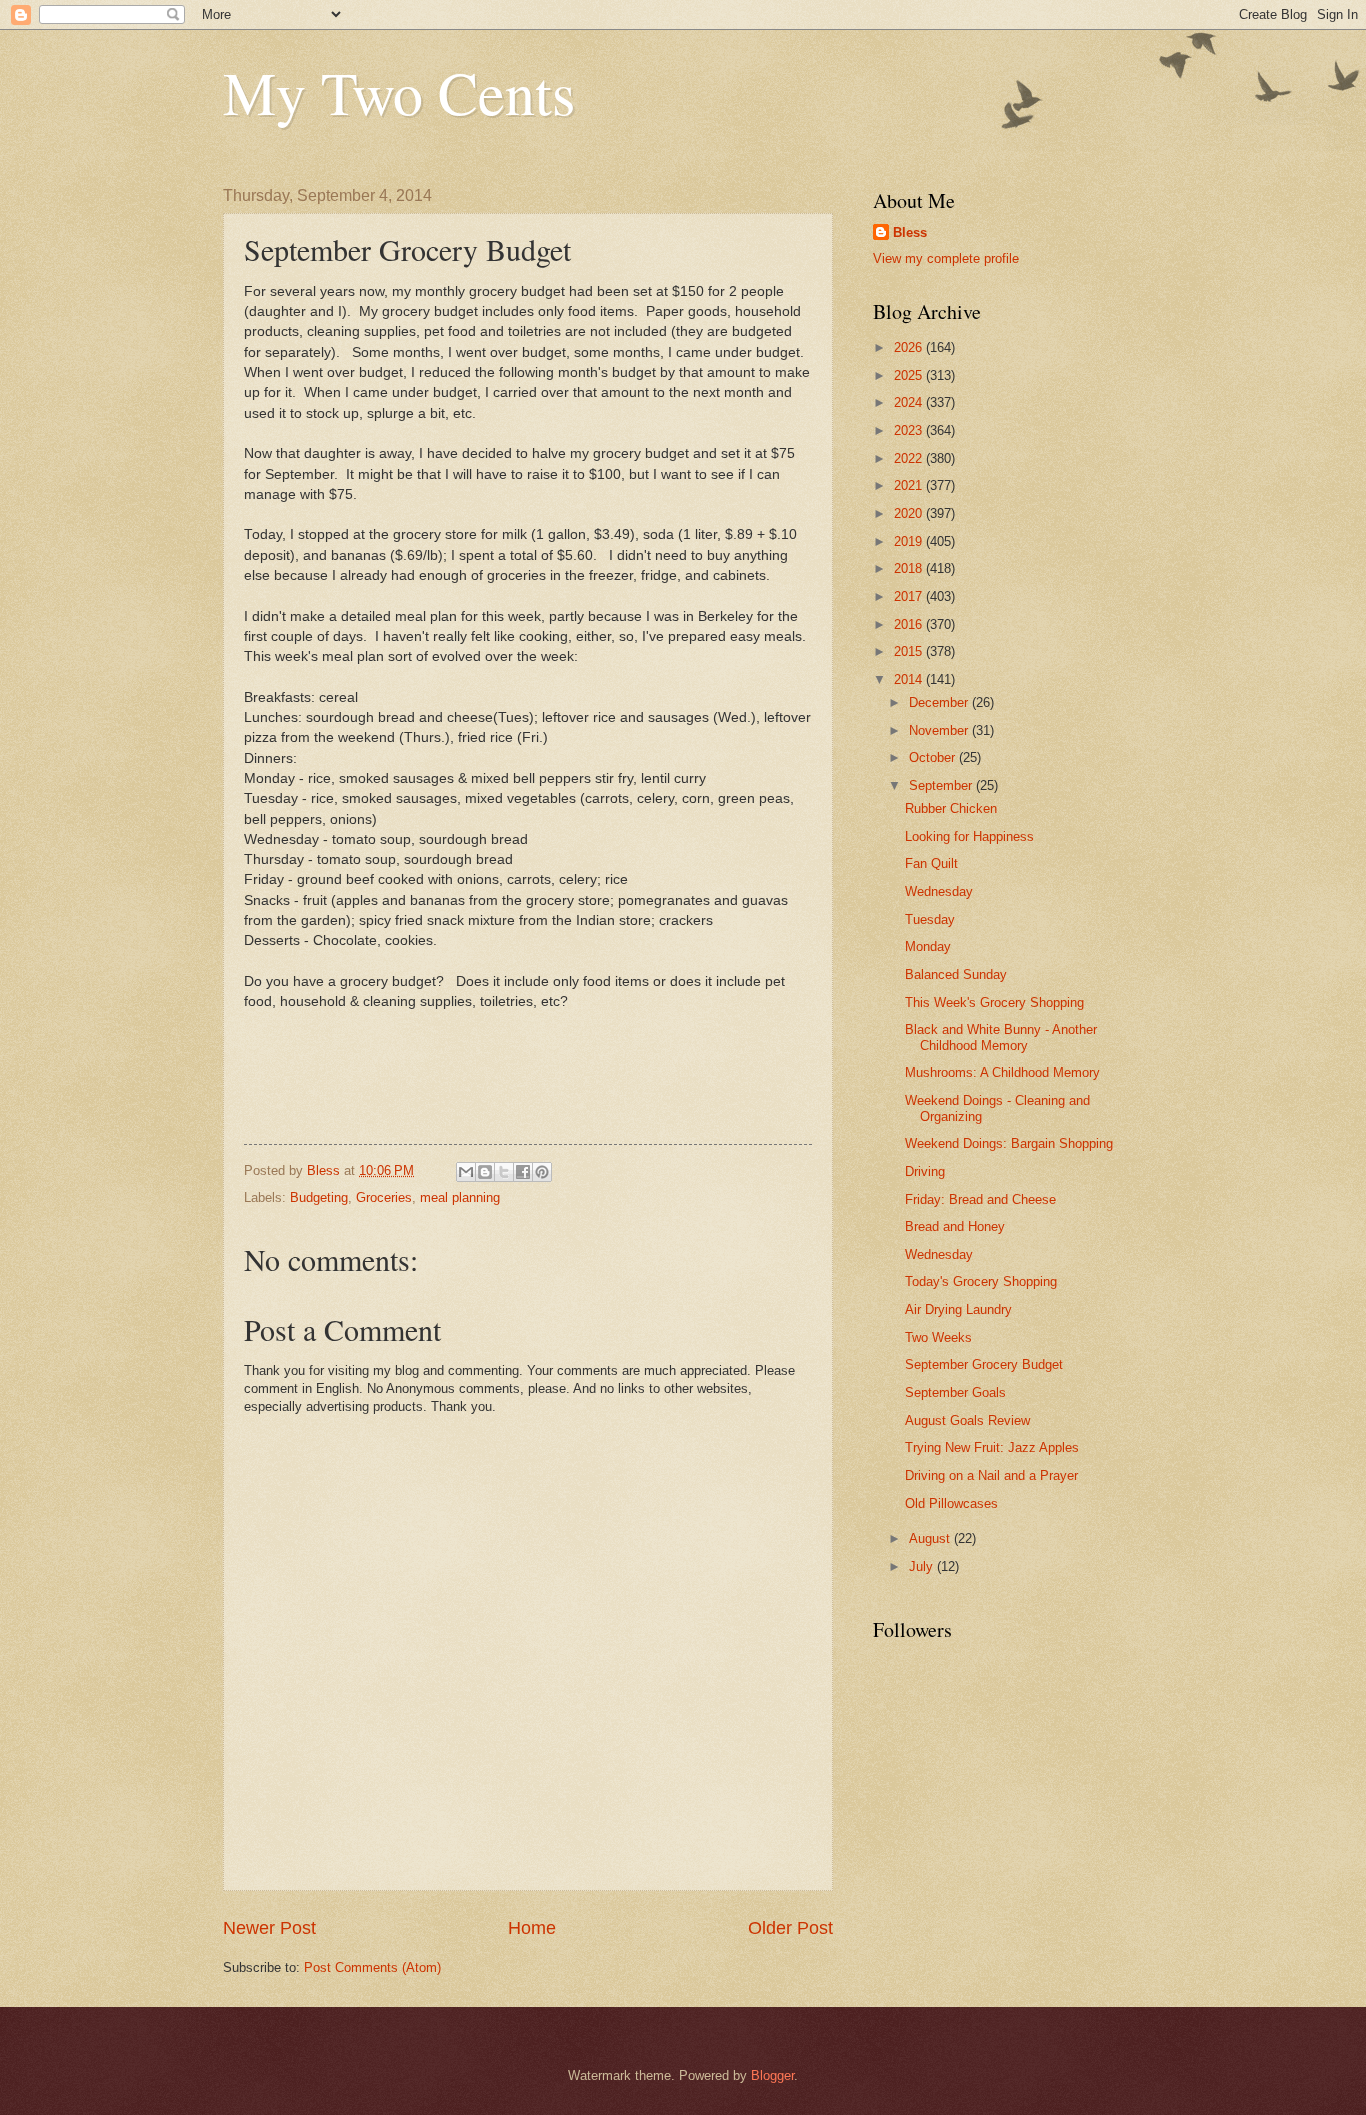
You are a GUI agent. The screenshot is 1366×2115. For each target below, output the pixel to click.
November (940, 730)
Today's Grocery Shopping (981, 1281)
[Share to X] (504, 1172)
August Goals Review (967, 1420)
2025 (910, 375)
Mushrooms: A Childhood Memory (1002, 1072)
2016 (910, 624)
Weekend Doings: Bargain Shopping (1009, 1143)
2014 (910, 679)
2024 (910, 402)
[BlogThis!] (485, 1172)
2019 (910, 541)
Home (532, 1928)
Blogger (772, 2075)
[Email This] (466, 1172)
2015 (910, 651)
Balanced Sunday (956, 974)
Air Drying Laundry (958, 1309)
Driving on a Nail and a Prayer (991, 1475)
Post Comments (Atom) (372, 1967)
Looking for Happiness (969, 836)
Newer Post (269, 1928)
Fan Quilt (931, 863)
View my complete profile (946, 258)
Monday (928, 946)
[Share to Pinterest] (542, 1172)
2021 (910, 485)
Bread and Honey (955, 1226)
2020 (910, 513)
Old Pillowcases (951, 1503)
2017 (910, 596)
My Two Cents (399, 92)
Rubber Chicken (951, 808)
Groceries (384, 1197)
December (940, 702)
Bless (910, 232)
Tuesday (930, 919)
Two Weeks (938, 1337)
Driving (925, 1171)
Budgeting (319, 1197)
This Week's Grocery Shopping (994, 1002)
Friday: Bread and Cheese (980, 1199)
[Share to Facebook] (523, 1172)
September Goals (955, 1392)
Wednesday (939, 891)
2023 (910, 430)
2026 (910, 347)
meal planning (460, 1197)
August (931, 1538)
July (923, 1566)
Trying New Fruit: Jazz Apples (992, 1447)
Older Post (790, 1928)
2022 (910, 458)
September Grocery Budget (984, 1364)
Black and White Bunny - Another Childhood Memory (1001, 1037)
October (934, 757)
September (942, 785)
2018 (910, 568)
